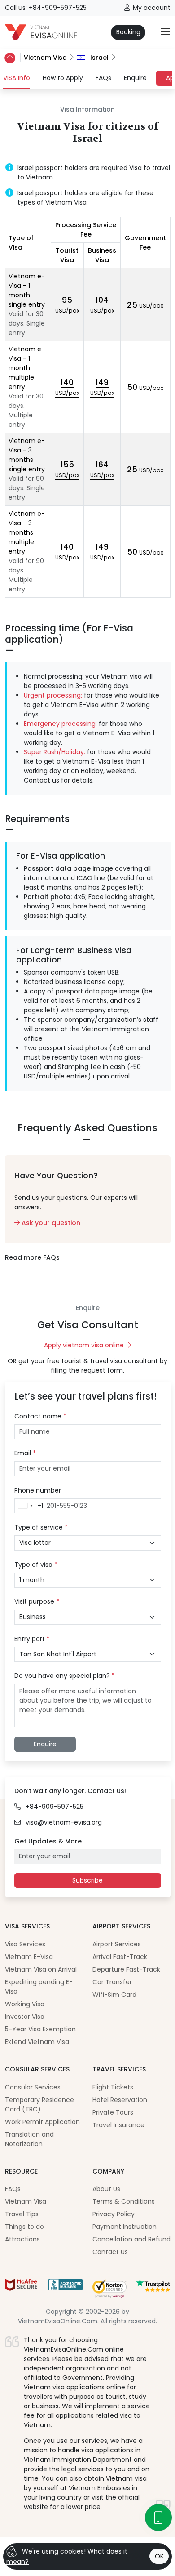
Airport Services (117, 1944)
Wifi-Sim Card (114, 1995)
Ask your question (50, 1223)
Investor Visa (25, 2017)
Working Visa (25, 2004)
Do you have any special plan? (65, 1676)
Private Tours (113, 2112)
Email (25, 1453)
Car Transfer (112, 1982)
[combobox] (29, 1506)
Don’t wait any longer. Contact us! (70, 1791)
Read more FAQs (32, 1257)
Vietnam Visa (45, 58)
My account (152, 8)
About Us (106, 2189)
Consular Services (33, 2087)
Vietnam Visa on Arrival (41, 1969)
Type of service (41, 1527)
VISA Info (17, 78)
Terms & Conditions (124, 2201)
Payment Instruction (125, 2227)
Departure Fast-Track (126, 1969)
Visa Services (25, 1944)
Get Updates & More (48, 1841)
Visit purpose (37, 1601)
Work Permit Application (42, 2122)
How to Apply (63, 78)
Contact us (42, 780)
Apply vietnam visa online (85, 1345)
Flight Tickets (113, 2087)
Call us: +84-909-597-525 (46, 8)
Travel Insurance (118, 2125)
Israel (98, 58)
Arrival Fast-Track (120, 1957)
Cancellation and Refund (131, 2239)
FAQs (103, 78)
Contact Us (110, 2252)
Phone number (38, 1490)
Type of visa (36, 1565)
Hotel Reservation (120, 2100)
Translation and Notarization (29, 2139)
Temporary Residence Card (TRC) (39, 2104)
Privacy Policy (114, 2214)
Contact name (40, 1416)
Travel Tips (22, 2214)
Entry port (32, 1639)
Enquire (135, 78)
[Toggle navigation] (166, 32)
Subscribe (87, 1880)
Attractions (22, 2239)
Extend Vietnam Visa (37, 2042)
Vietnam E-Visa (29, 1957)
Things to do (24, 2227)
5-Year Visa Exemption (40, 2029)
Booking (128, 32)
